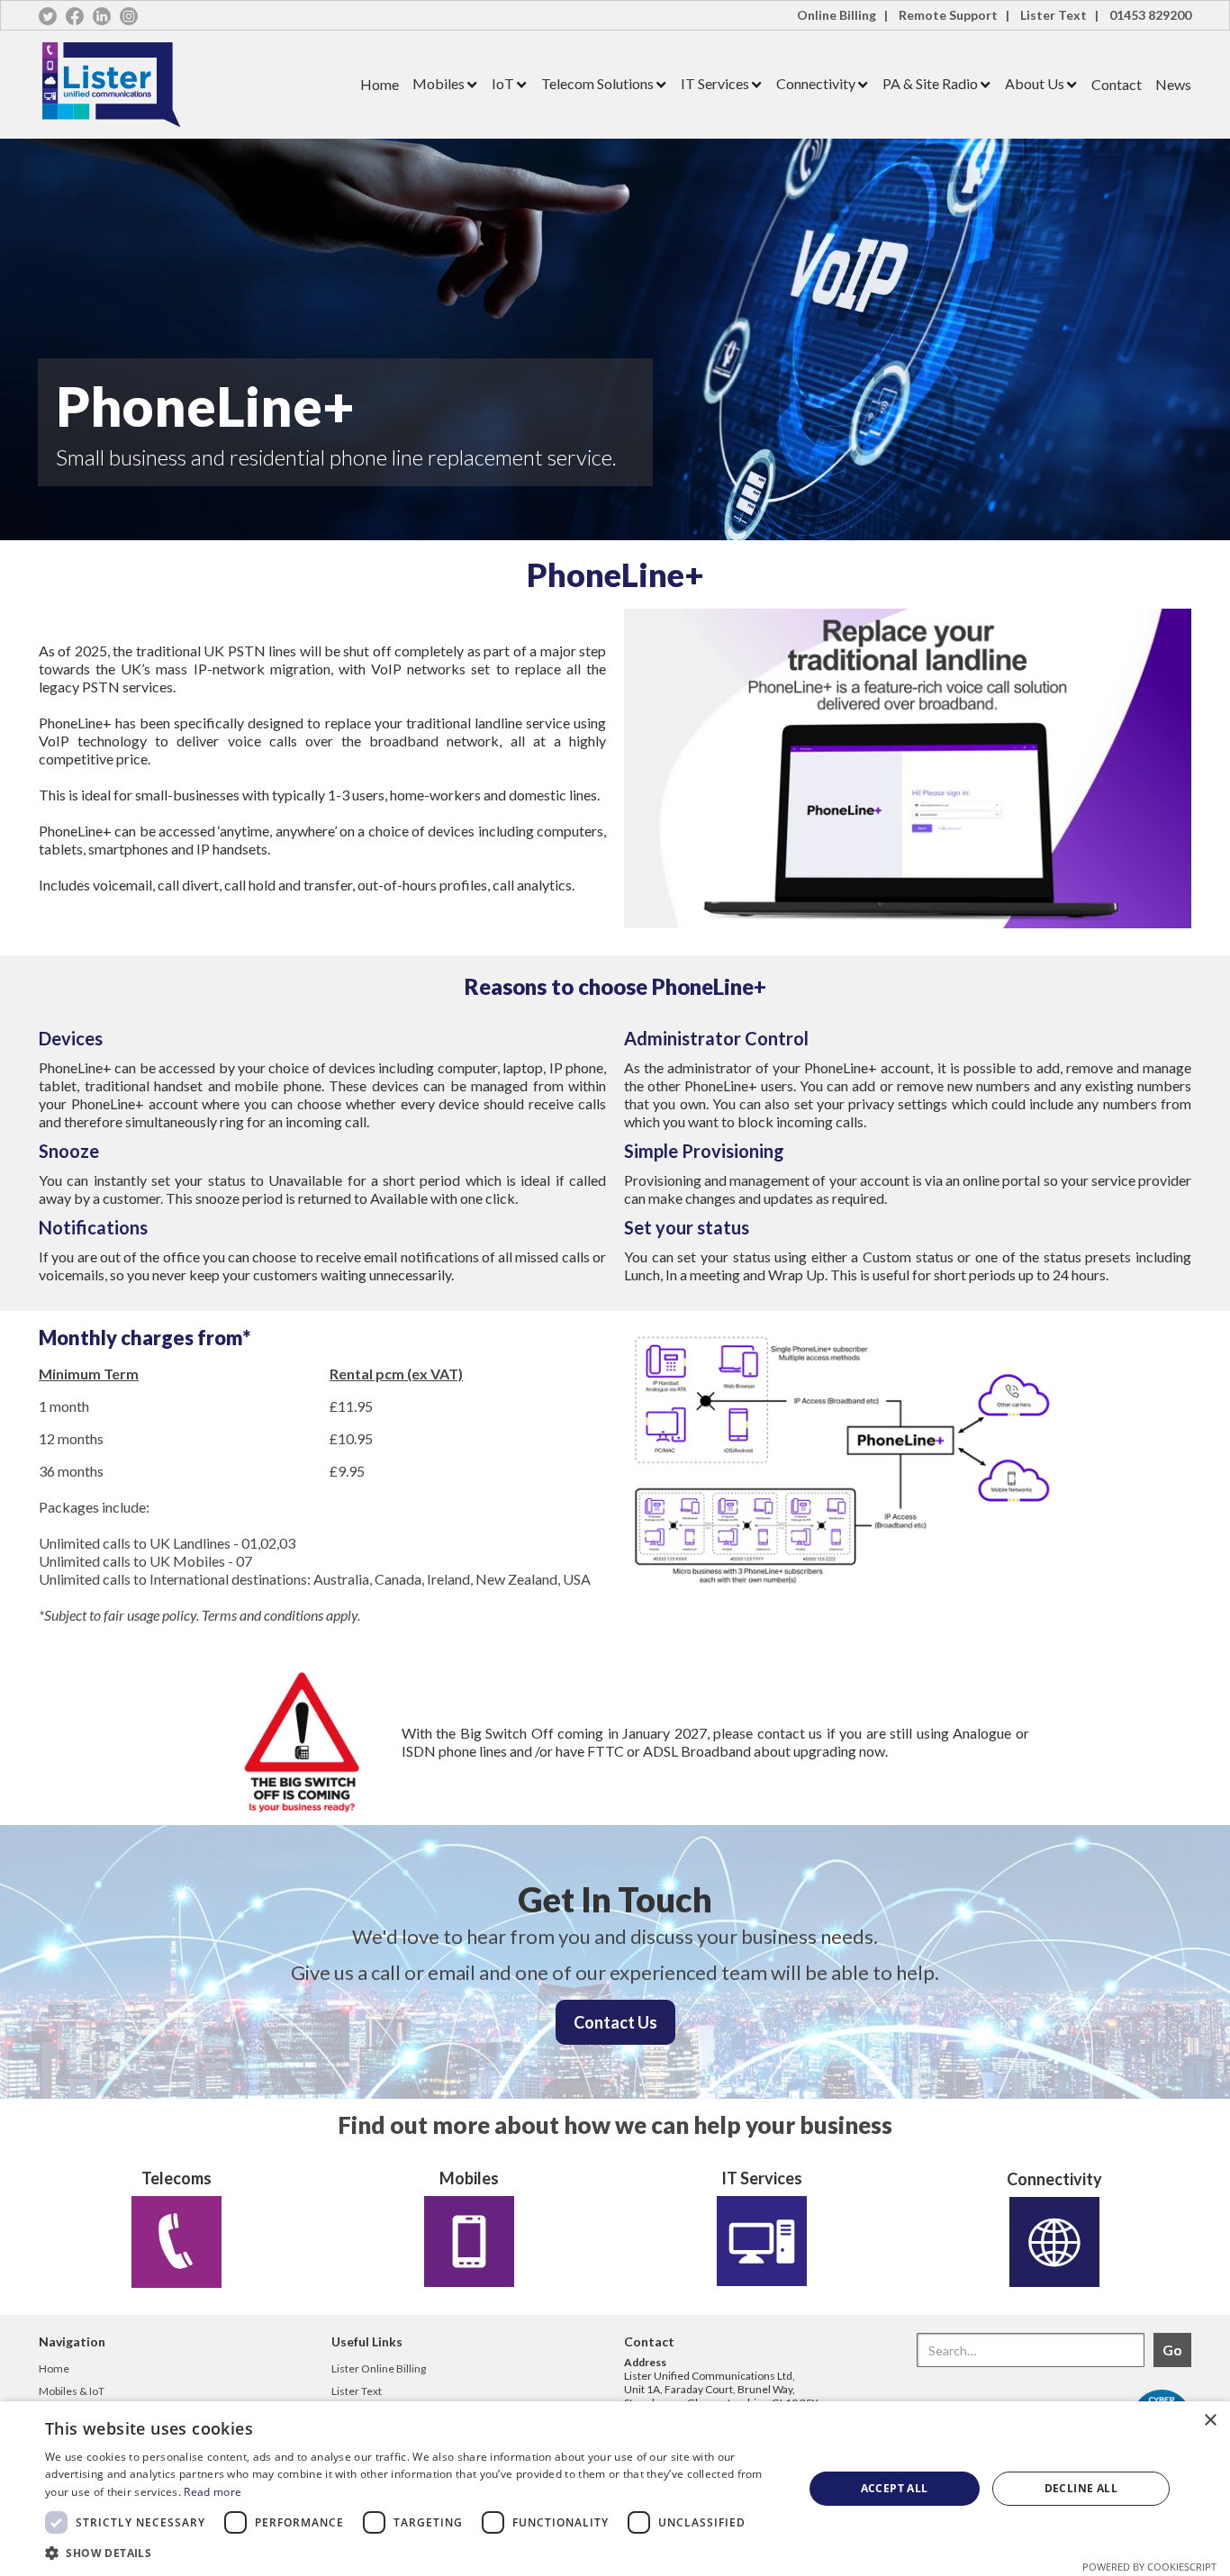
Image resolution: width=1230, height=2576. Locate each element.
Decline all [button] (1081, 2488)
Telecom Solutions (597, 83)
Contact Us (615, 2022)
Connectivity (816, 83)
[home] (193, 85)
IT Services (715, 83)
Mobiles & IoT (72, 2391)
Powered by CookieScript (1149, 2567)
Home (380, 84)
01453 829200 (1150, 15)
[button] (439, 84)
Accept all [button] (895, 2488)
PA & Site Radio (930, 83)
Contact (1117, 84)
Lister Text (357, 2391)
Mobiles (439, 83)
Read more (213, 2492)
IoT (503, 83)
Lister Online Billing (379, 2368)
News (1173, 84)
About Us (1035, 83)
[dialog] (615, 2489)
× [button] (1210, 2421)
